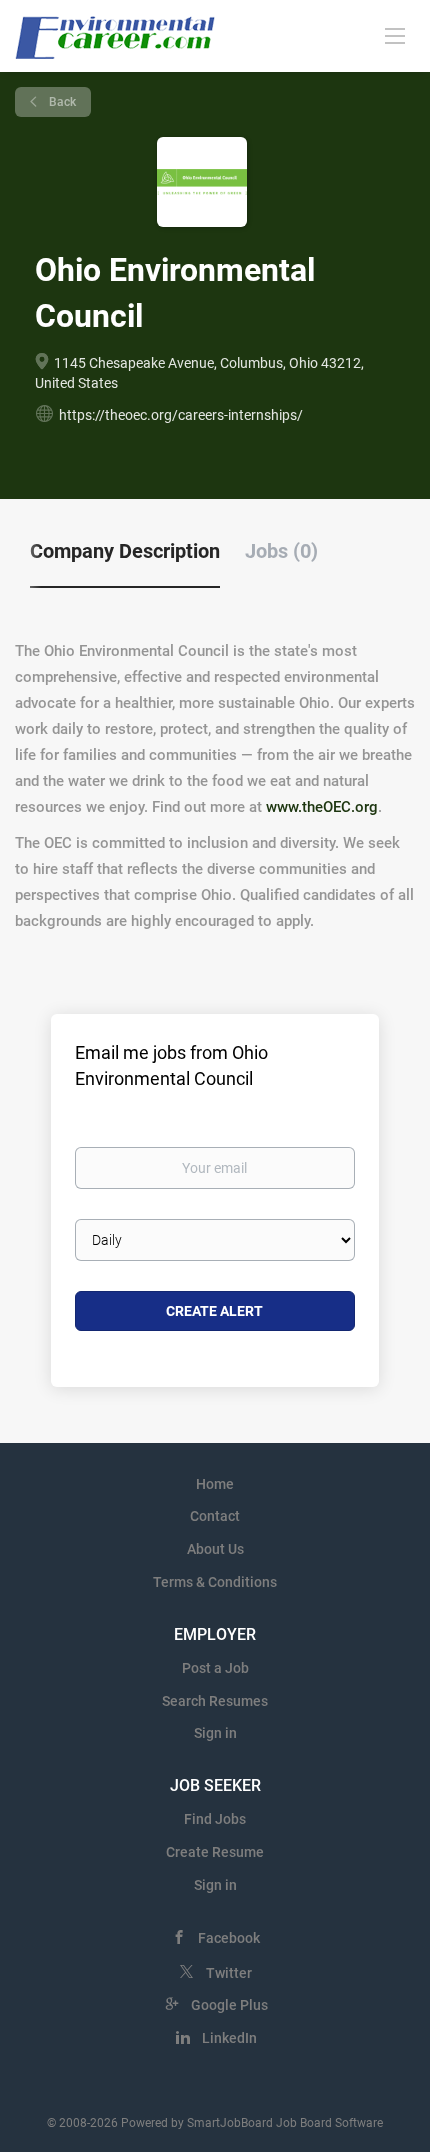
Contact (215, 1516)
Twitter (229, 1973)
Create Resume (215, 1852)
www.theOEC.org (322, 807)
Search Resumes (215, 1701)
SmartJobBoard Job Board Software (285, 2123)
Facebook (229, 1938)
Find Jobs (215, 1819)
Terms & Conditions (215, 1582)
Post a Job (215, 1668)
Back (61, 102)
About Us (215, 1549)
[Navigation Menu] (395, 35)
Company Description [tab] (125, 551)
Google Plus (229, 2005)
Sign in (215, 1733)
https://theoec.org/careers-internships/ (181, 415)
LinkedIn (229, 2038)
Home (215, 1484)
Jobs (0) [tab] (281, 551)
